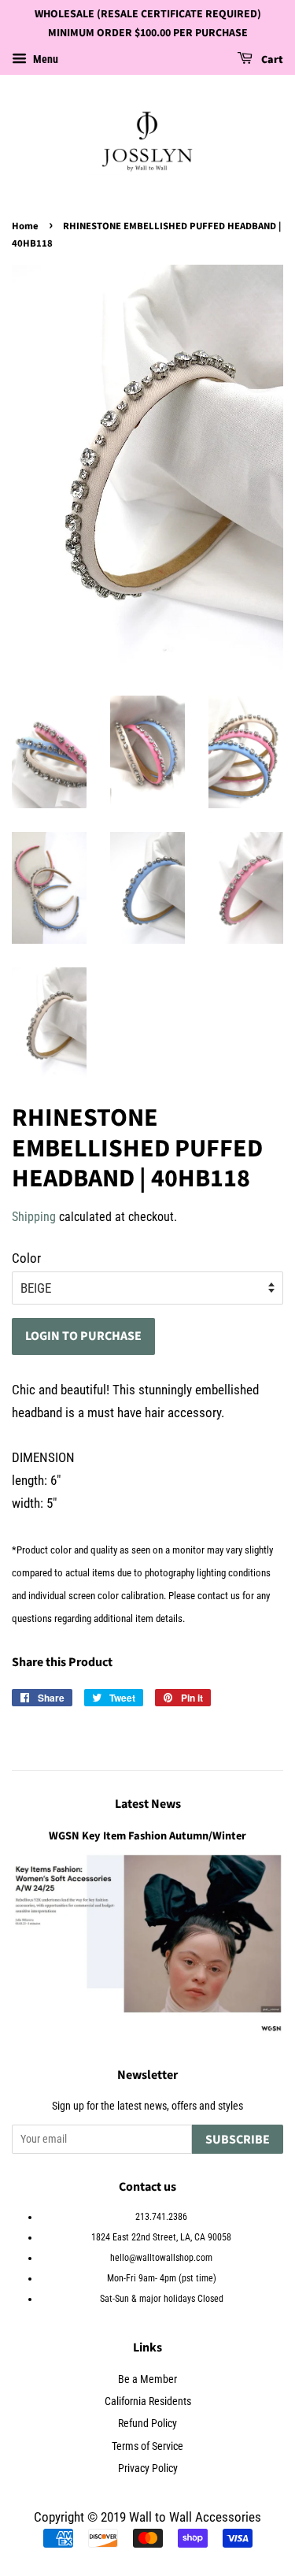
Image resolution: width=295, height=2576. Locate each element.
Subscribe (238, 2140)
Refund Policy (147, 2424)
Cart (271, 60)
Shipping (34, 1217)
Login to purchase (83, 1336)
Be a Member (147, 2379)
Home (25, 226)
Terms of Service (147, 2446)
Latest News (148, 1804)
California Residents (148, 2402)
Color (26, 1258)
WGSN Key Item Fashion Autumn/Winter (147, 1836)
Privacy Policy (148, 2468)
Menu (44, 59)
